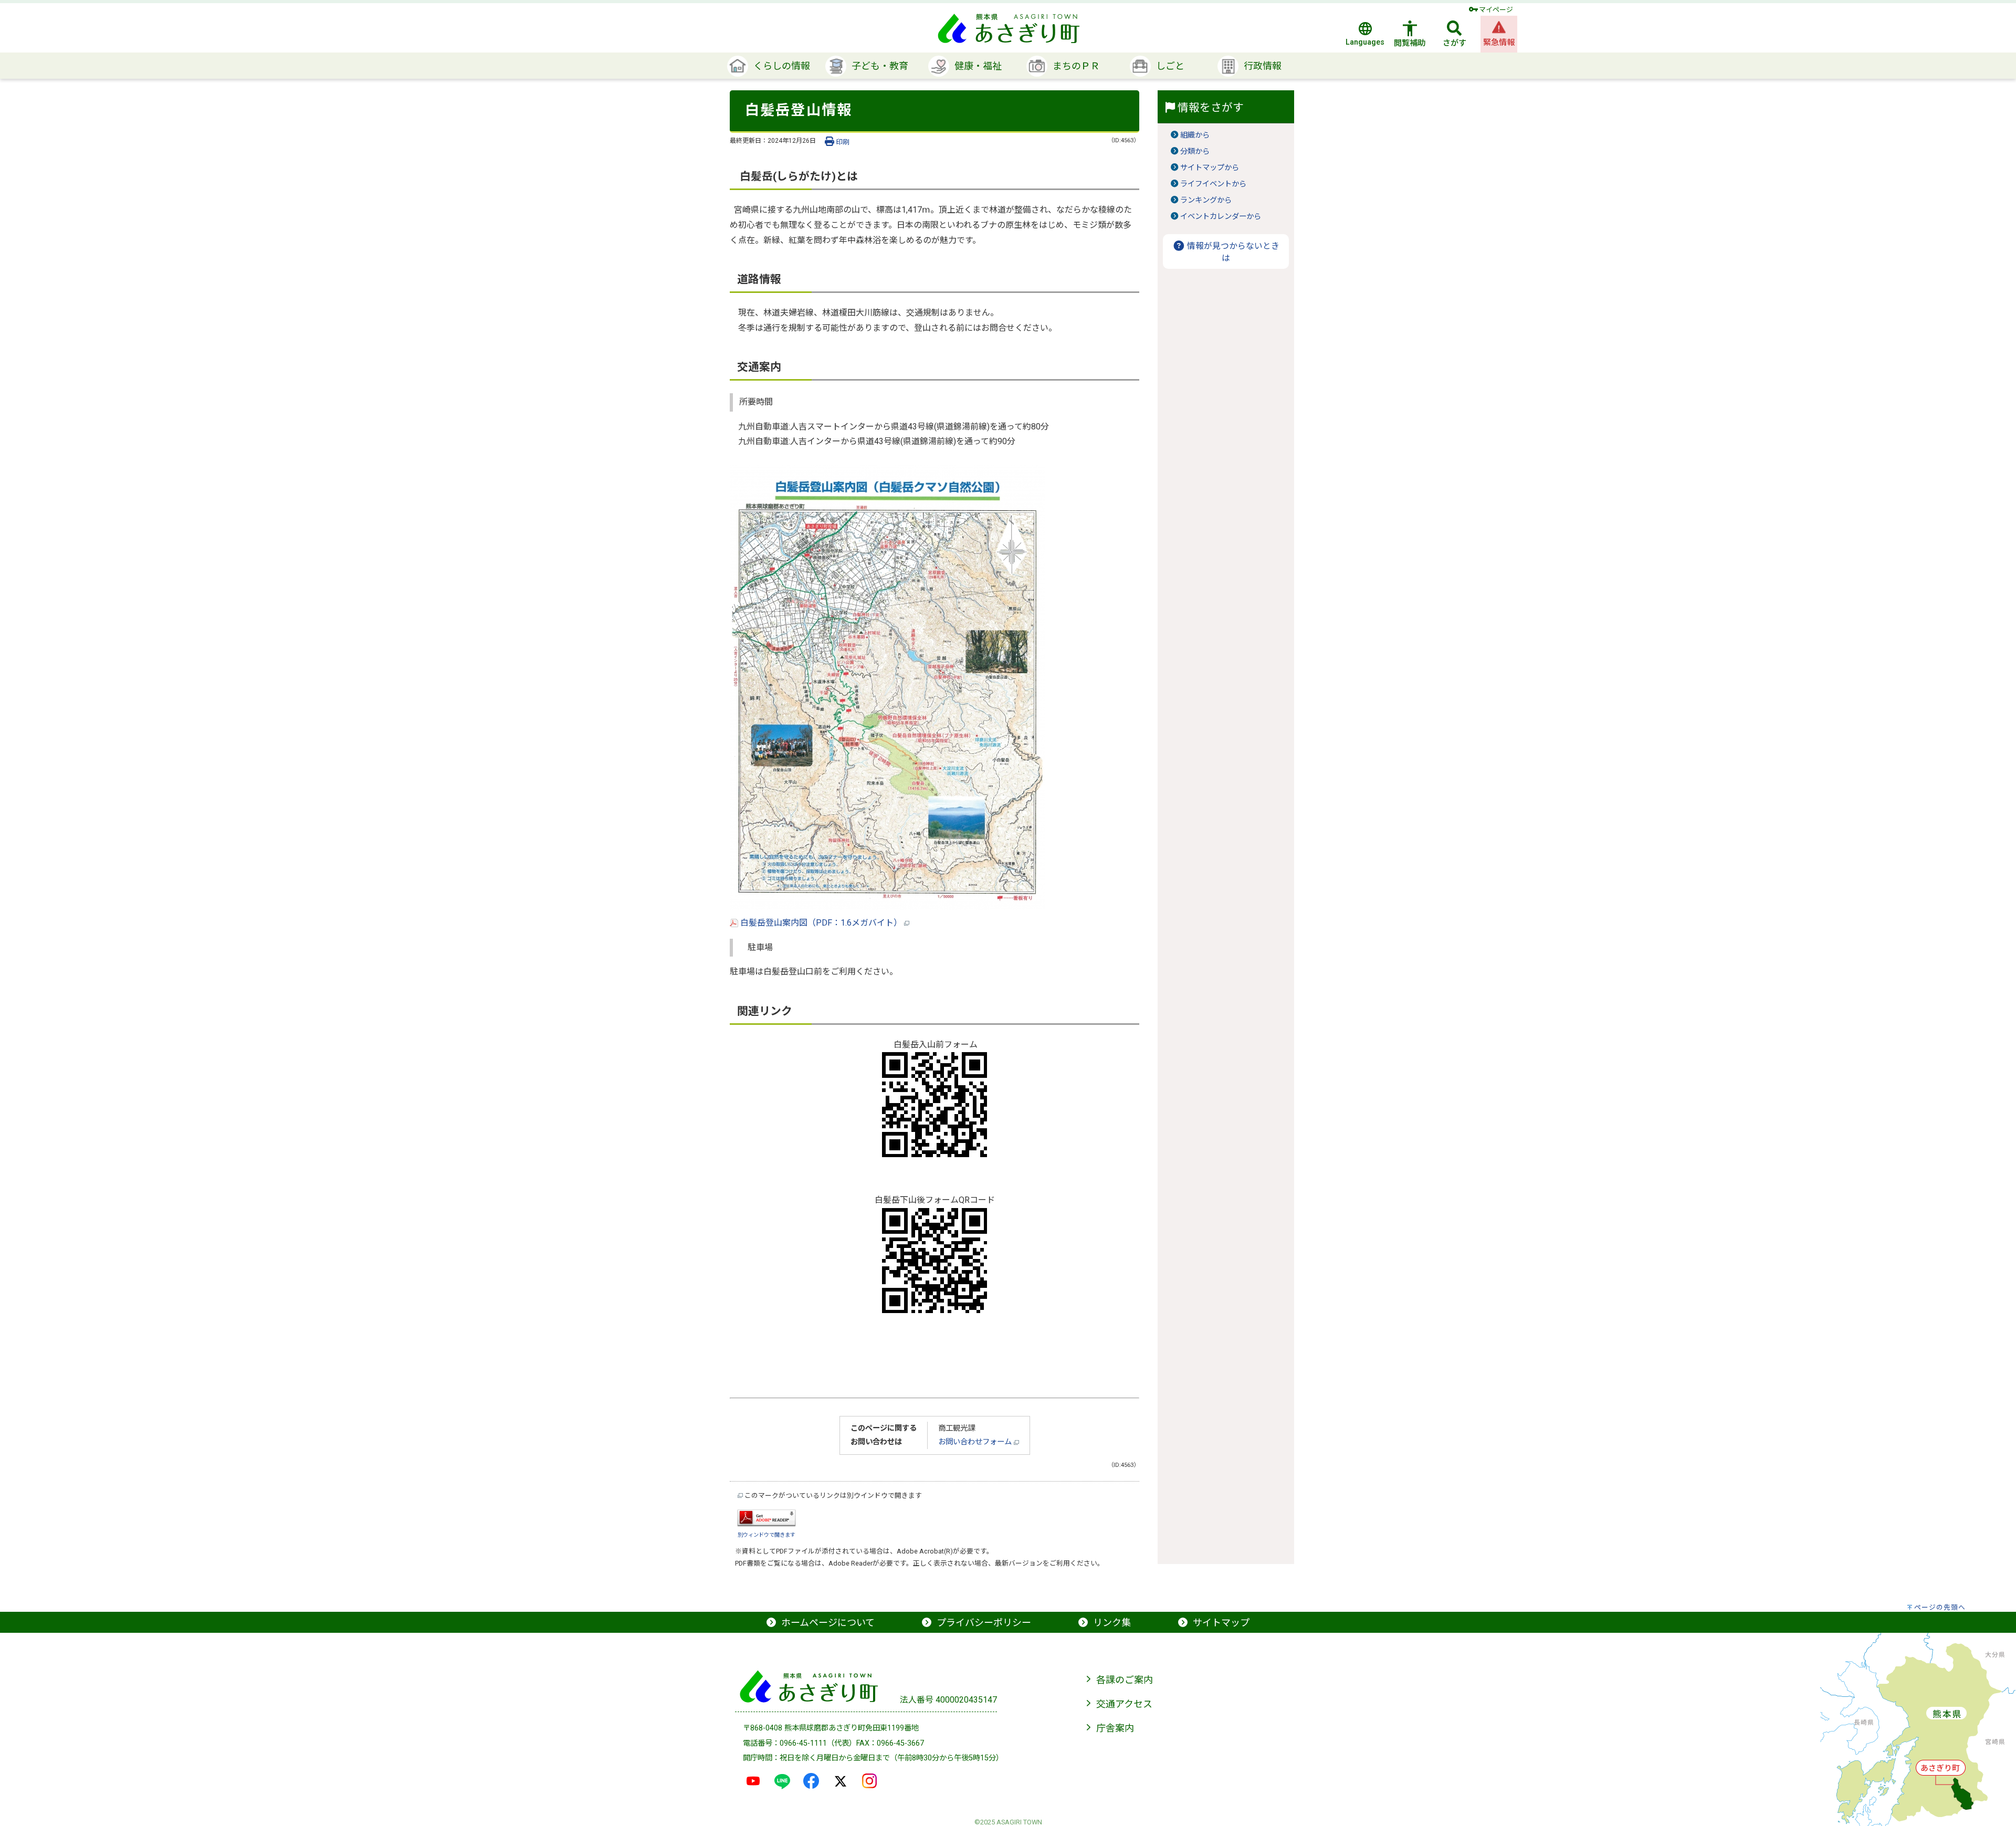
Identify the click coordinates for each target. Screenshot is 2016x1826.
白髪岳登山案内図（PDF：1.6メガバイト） (821, 923)
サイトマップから (1210, 168)
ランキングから (1206, 200)
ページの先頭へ (1940, 1607)
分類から (1195, 151)
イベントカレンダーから (1221, 217)
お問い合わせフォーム (976, 1442)
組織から (1195, 135)
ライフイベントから (1213, 184)
